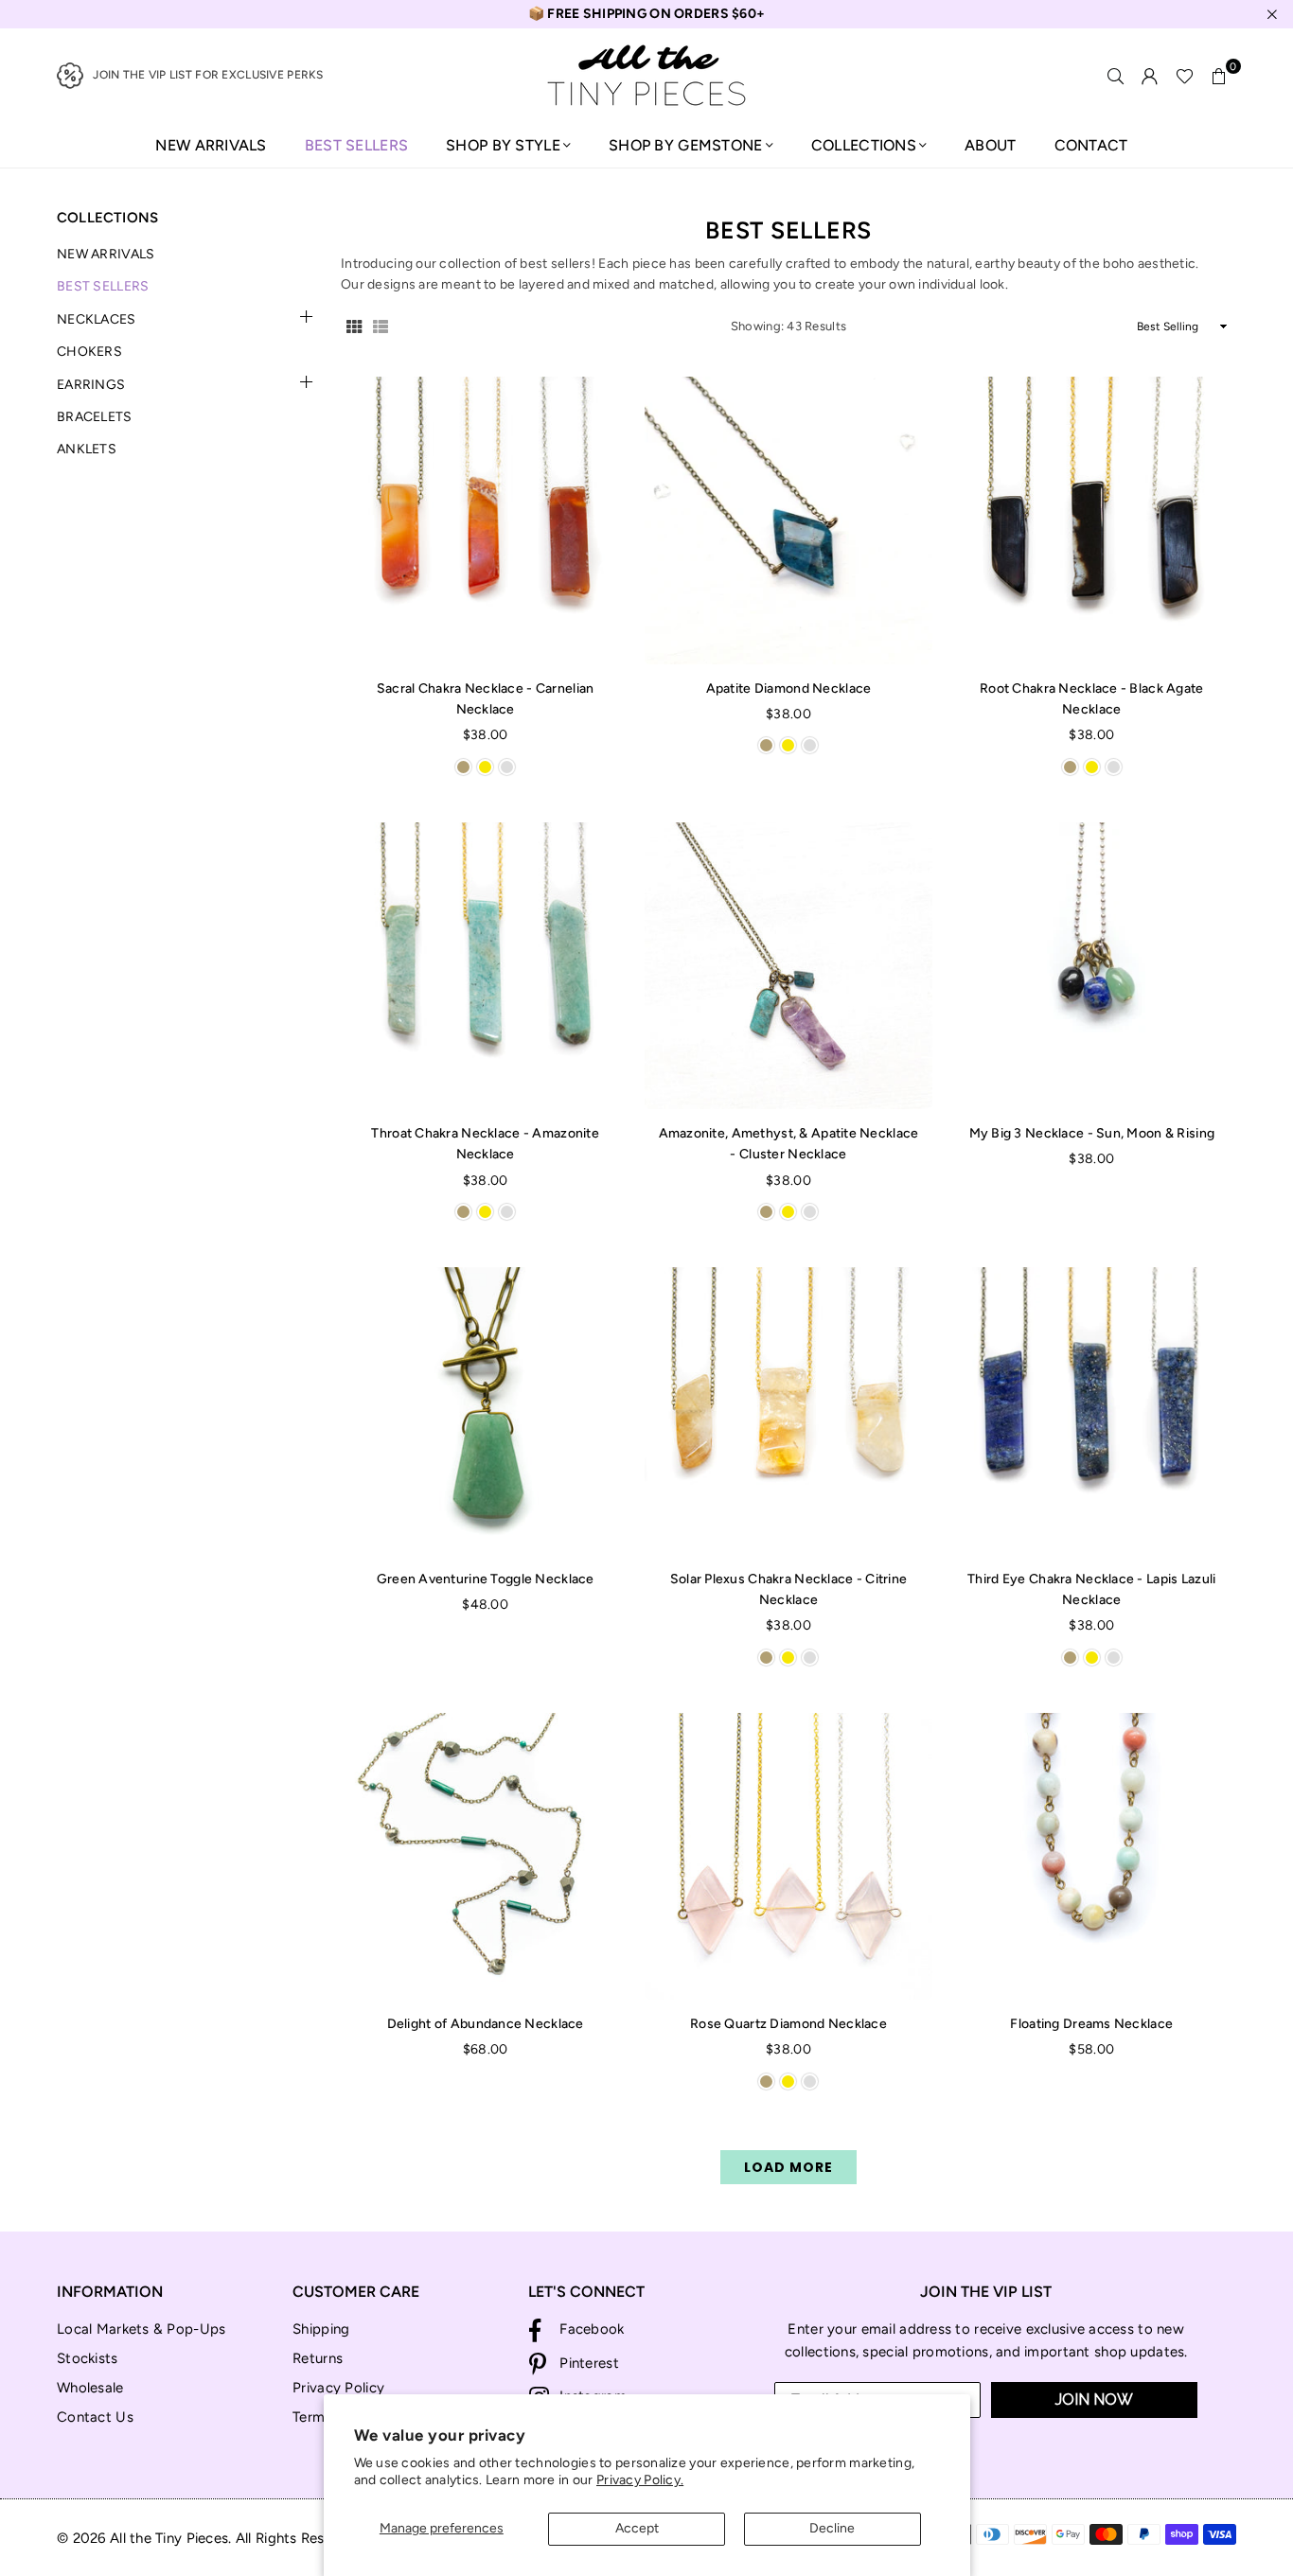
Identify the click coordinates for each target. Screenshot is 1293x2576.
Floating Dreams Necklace (1091, 2024)
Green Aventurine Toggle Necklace (486, 1579)
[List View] (381, 326)
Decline (832, 2528)
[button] (1219, 76)
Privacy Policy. (640, 2480)
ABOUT (990, 145)
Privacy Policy (338, 2388)
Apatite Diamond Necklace (789, 688)
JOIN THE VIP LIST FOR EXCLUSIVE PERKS (208, 75)
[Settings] (1150, 76)
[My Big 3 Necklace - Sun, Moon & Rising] (1092, 966)
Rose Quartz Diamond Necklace (788, 2024)
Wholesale (90, 2388)
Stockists (88, 2358)
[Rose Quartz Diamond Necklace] (788, 1856)
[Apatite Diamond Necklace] (788, 520)
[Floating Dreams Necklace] (1092, 1856)
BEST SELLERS (356, 145)
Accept (637, 2528)
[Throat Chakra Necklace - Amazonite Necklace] (485, 966)
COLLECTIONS (864, 145)
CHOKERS (89, 352)
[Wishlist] (1185, 76)
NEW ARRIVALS (211, 145)
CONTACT (1091, 145)
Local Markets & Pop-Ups (141, 2329)
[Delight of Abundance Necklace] (485, 1856)
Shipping (321, 2329)
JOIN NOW (1094, 2400)
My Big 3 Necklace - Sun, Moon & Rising (1092, 1133)
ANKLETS (87, 449)
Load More (788, 2167)
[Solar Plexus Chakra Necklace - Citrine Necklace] (788, 1411)
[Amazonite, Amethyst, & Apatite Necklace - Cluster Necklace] (788, 966)
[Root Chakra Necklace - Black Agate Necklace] (1092, 520)
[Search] (1116, 76)
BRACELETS (95, 417)
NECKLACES (97, 319)
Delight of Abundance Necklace (486, 2024)
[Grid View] (354, 326)
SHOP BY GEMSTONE (685, 145)
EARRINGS (91, 385)
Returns (318, 2358)
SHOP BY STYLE (503, 145)
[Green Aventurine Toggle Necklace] (485, 1411)
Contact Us (95, 2417)
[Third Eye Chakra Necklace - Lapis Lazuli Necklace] (1092, 1411)
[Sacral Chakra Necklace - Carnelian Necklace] (485, 520)
